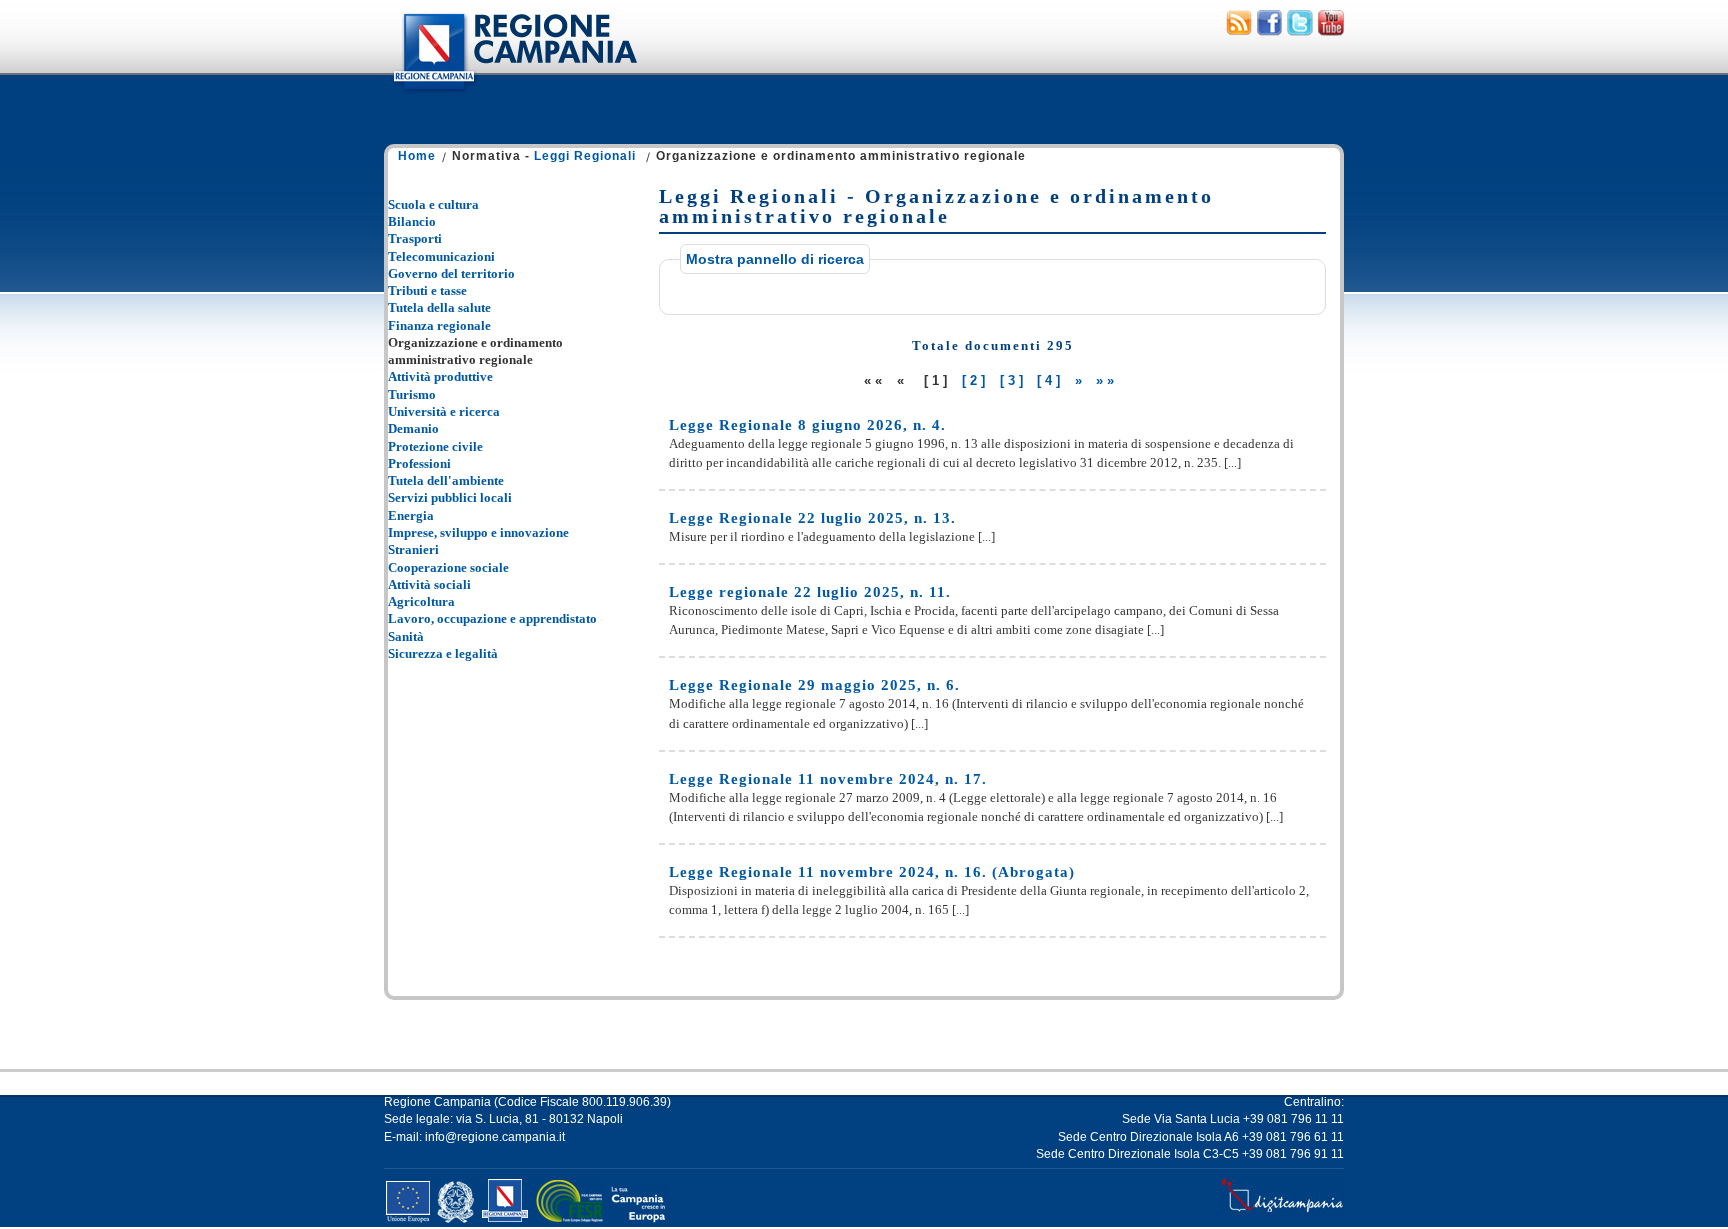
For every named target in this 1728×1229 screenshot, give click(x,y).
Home (417, 156)
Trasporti (415, 238)
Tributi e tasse (427, 290)
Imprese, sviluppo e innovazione (478, 532)
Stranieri (413, 549)
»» (1107, 380)
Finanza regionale (439, 325)
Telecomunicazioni (441, 256)
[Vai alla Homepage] (514, 94)
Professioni (419, 463)
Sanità (406, 636)
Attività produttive (440, 376)
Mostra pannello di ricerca (775, 259)
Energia (411, 515)
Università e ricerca (444, 411)
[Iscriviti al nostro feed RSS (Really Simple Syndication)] (1239, 31)
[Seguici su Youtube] (1331, 31)
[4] (1050, 380)
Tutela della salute (439, 307)
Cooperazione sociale (448, 567)
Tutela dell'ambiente (446, 480)
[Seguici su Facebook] (1269, 31)
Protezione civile (435, 446)
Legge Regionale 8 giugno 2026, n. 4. (807, 425)
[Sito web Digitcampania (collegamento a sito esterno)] (1282, 1212)
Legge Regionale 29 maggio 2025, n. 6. (814, 685)
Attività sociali (429, 584)
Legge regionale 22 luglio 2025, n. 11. (810, 592)
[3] (1013, 380)
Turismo (412, 394)
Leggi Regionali (585, 156)
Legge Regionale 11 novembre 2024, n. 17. (828, 779)
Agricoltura (421, 601)
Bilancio (412, 221)
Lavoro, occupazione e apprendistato (492, 618)
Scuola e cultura (433, 204)
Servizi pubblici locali (450, 497)
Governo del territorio (451, 273)
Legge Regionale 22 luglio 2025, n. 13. (812, 518)
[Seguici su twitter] (1300, 31)
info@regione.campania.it (495, 1137)
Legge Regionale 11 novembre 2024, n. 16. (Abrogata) (872, 872)
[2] (975, 380)
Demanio (413, 428)
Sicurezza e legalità (443, 653)
